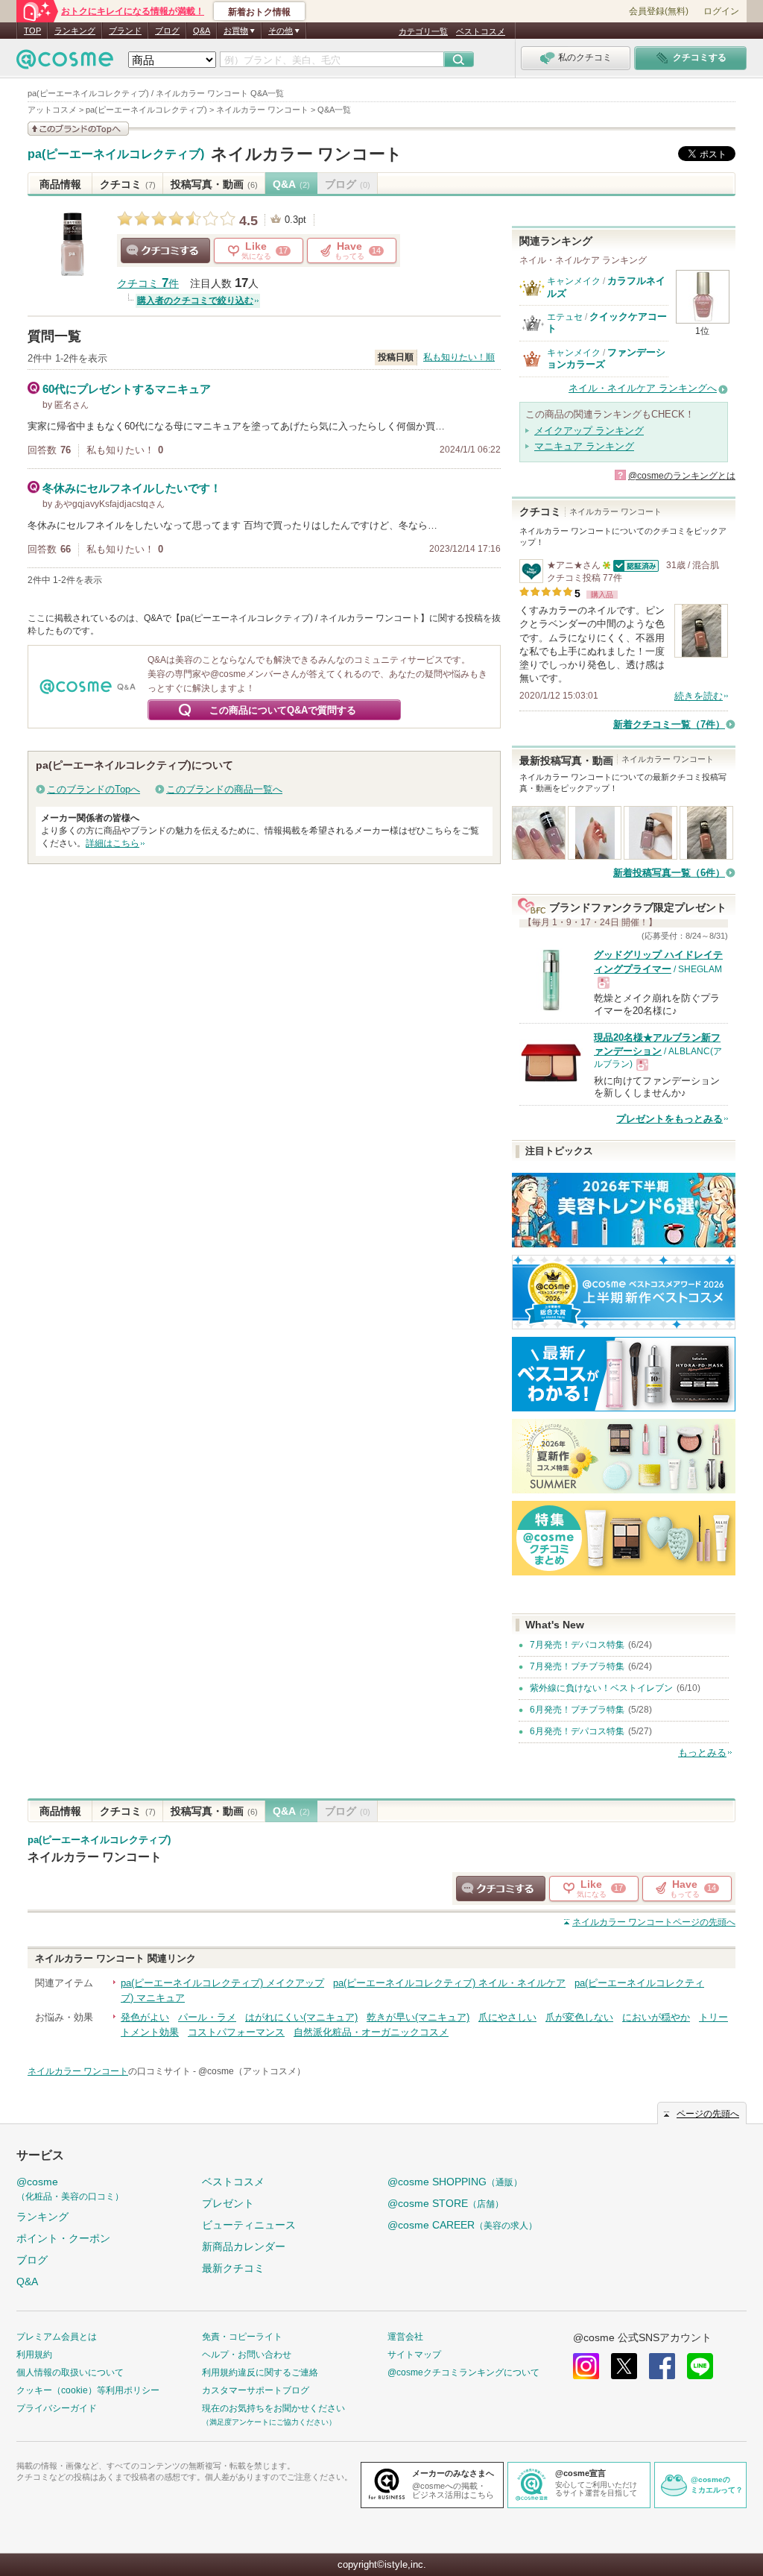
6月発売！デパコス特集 (577, 1731)
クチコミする (165, 251)
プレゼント (228, 2203)
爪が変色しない (579, 2017)
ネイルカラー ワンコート (307, 154)
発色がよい (145, 2017)
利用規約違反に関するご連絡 (260, 2372)
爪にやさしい (507, 2017)
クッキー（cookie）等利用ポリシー (88, 2390)
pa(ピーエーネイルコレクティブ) (116, 154)
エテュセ (565, 317)
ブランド (125, 31)
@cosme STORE (446, 2203)
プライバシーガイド (57, 2408)
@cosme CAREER (462, 2225)
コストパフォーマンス (236, 2032)
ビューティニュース (249, 2225)
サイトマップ (414, 2355)
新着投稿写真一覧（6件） (669, 873)
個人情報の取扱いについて (70, 2372)
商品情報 (60, 184)
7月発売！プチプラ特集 (577, 1666)
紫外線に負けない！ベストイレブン (601, 1688)
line (700, 2366)
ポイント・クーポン (63, 2238)
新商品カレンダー (244, 2246)
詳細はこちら (113, 843)
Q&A (202, 31)
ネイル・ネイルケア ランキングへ (643, 388)
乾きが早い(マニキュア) (418, 2017)
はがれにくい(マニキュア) (301, 2017)
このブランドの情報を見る (78, 129)
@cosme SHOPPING (455, 2182)
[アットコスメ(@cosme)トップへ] (65, 63)
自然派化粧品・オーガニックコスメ (371, 2032)
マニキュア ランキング (584, 446)
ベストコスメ (481, 31)
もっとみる (702, 1753)
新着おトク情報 (259, 12)
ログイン (721, 11)
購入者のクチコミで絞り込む (195, 300)
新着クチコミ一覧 (669, 724)
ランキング (75, 31)
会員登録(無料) (659, 11)
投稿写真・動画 (214, 184)
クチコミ (128, 184)
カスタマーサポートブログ (256, 2390)
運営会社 (405, 2337)
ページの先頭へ (654, 1922)
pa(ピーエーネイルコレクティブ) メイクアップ (222, 1983)
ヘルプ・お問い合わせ (247, 2355)
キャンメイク (574, 281)
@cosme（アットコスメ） (252, 2071)
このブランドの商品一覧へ (224, 789)
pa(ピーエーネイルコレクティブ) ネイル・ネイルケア (449, 1983)
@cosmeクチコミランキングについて (463, 2372)
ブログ (167, 31)
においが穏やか (656, 2017)
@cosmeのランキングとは (682, 476)
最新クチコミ (233, 2268)
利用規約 (34, 2355)
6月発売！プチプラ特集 (577, 1710)
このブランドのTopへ (94, 789)
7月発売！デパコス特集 (577, 1645)
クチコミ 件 (148, 284)
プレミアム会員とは (57, 2337)
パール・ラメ (207, 2017)
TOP (32, 31)
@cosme (70, 2189)
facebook (662, 2366)
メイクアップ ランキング (589, 431)
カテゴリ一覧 (423, 31)
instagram (586, 2366)
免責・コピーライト (242, 2337)
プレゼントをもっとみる (669, 1119)
